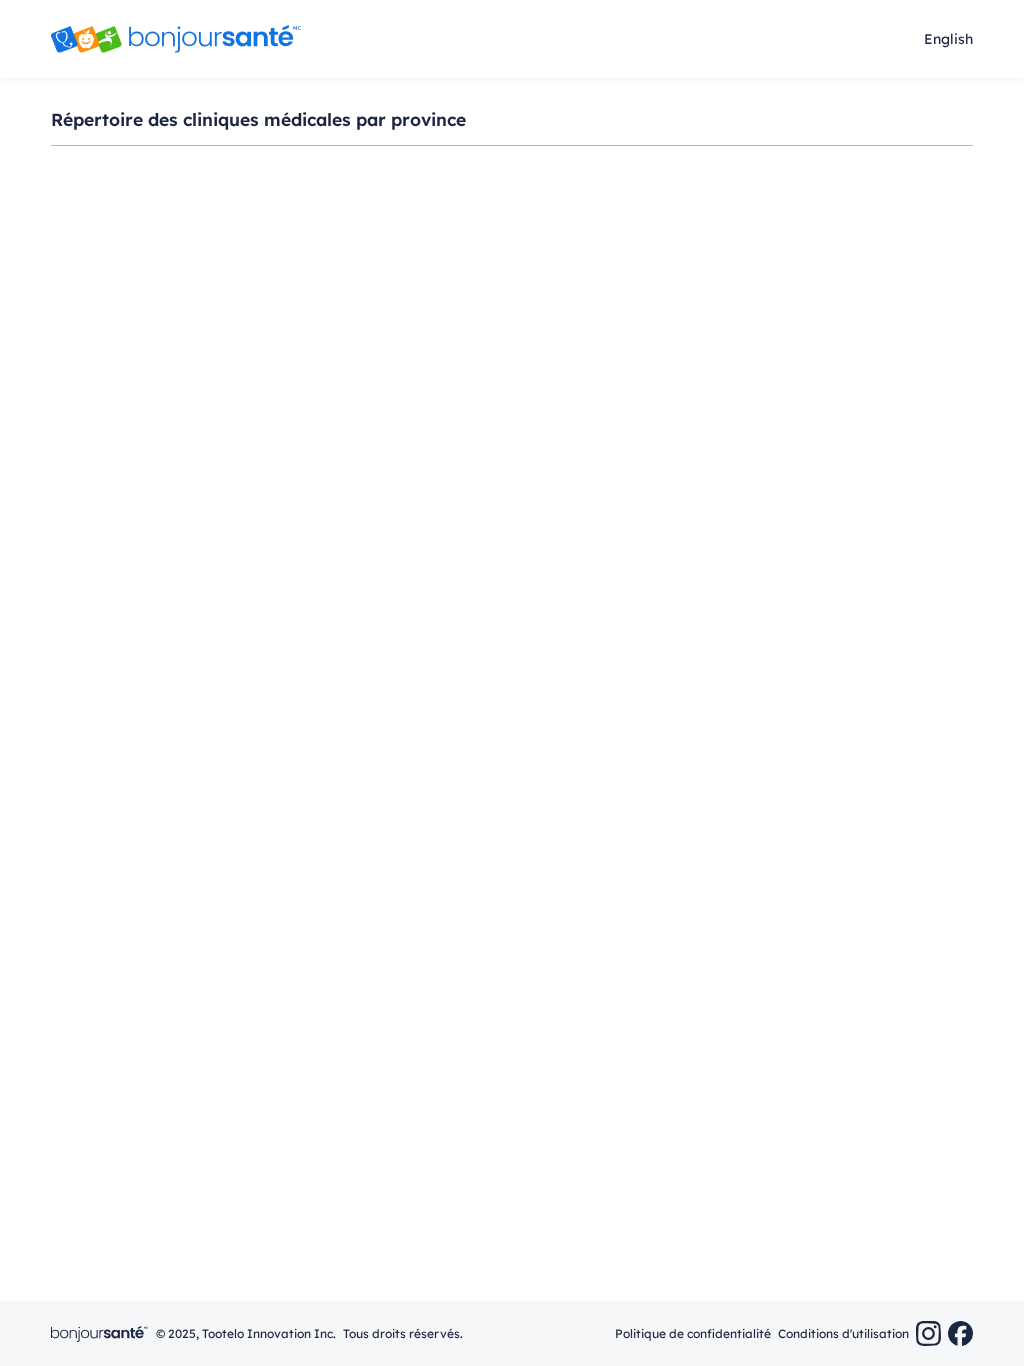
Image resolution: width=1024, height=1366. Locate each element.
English (948, 39)
